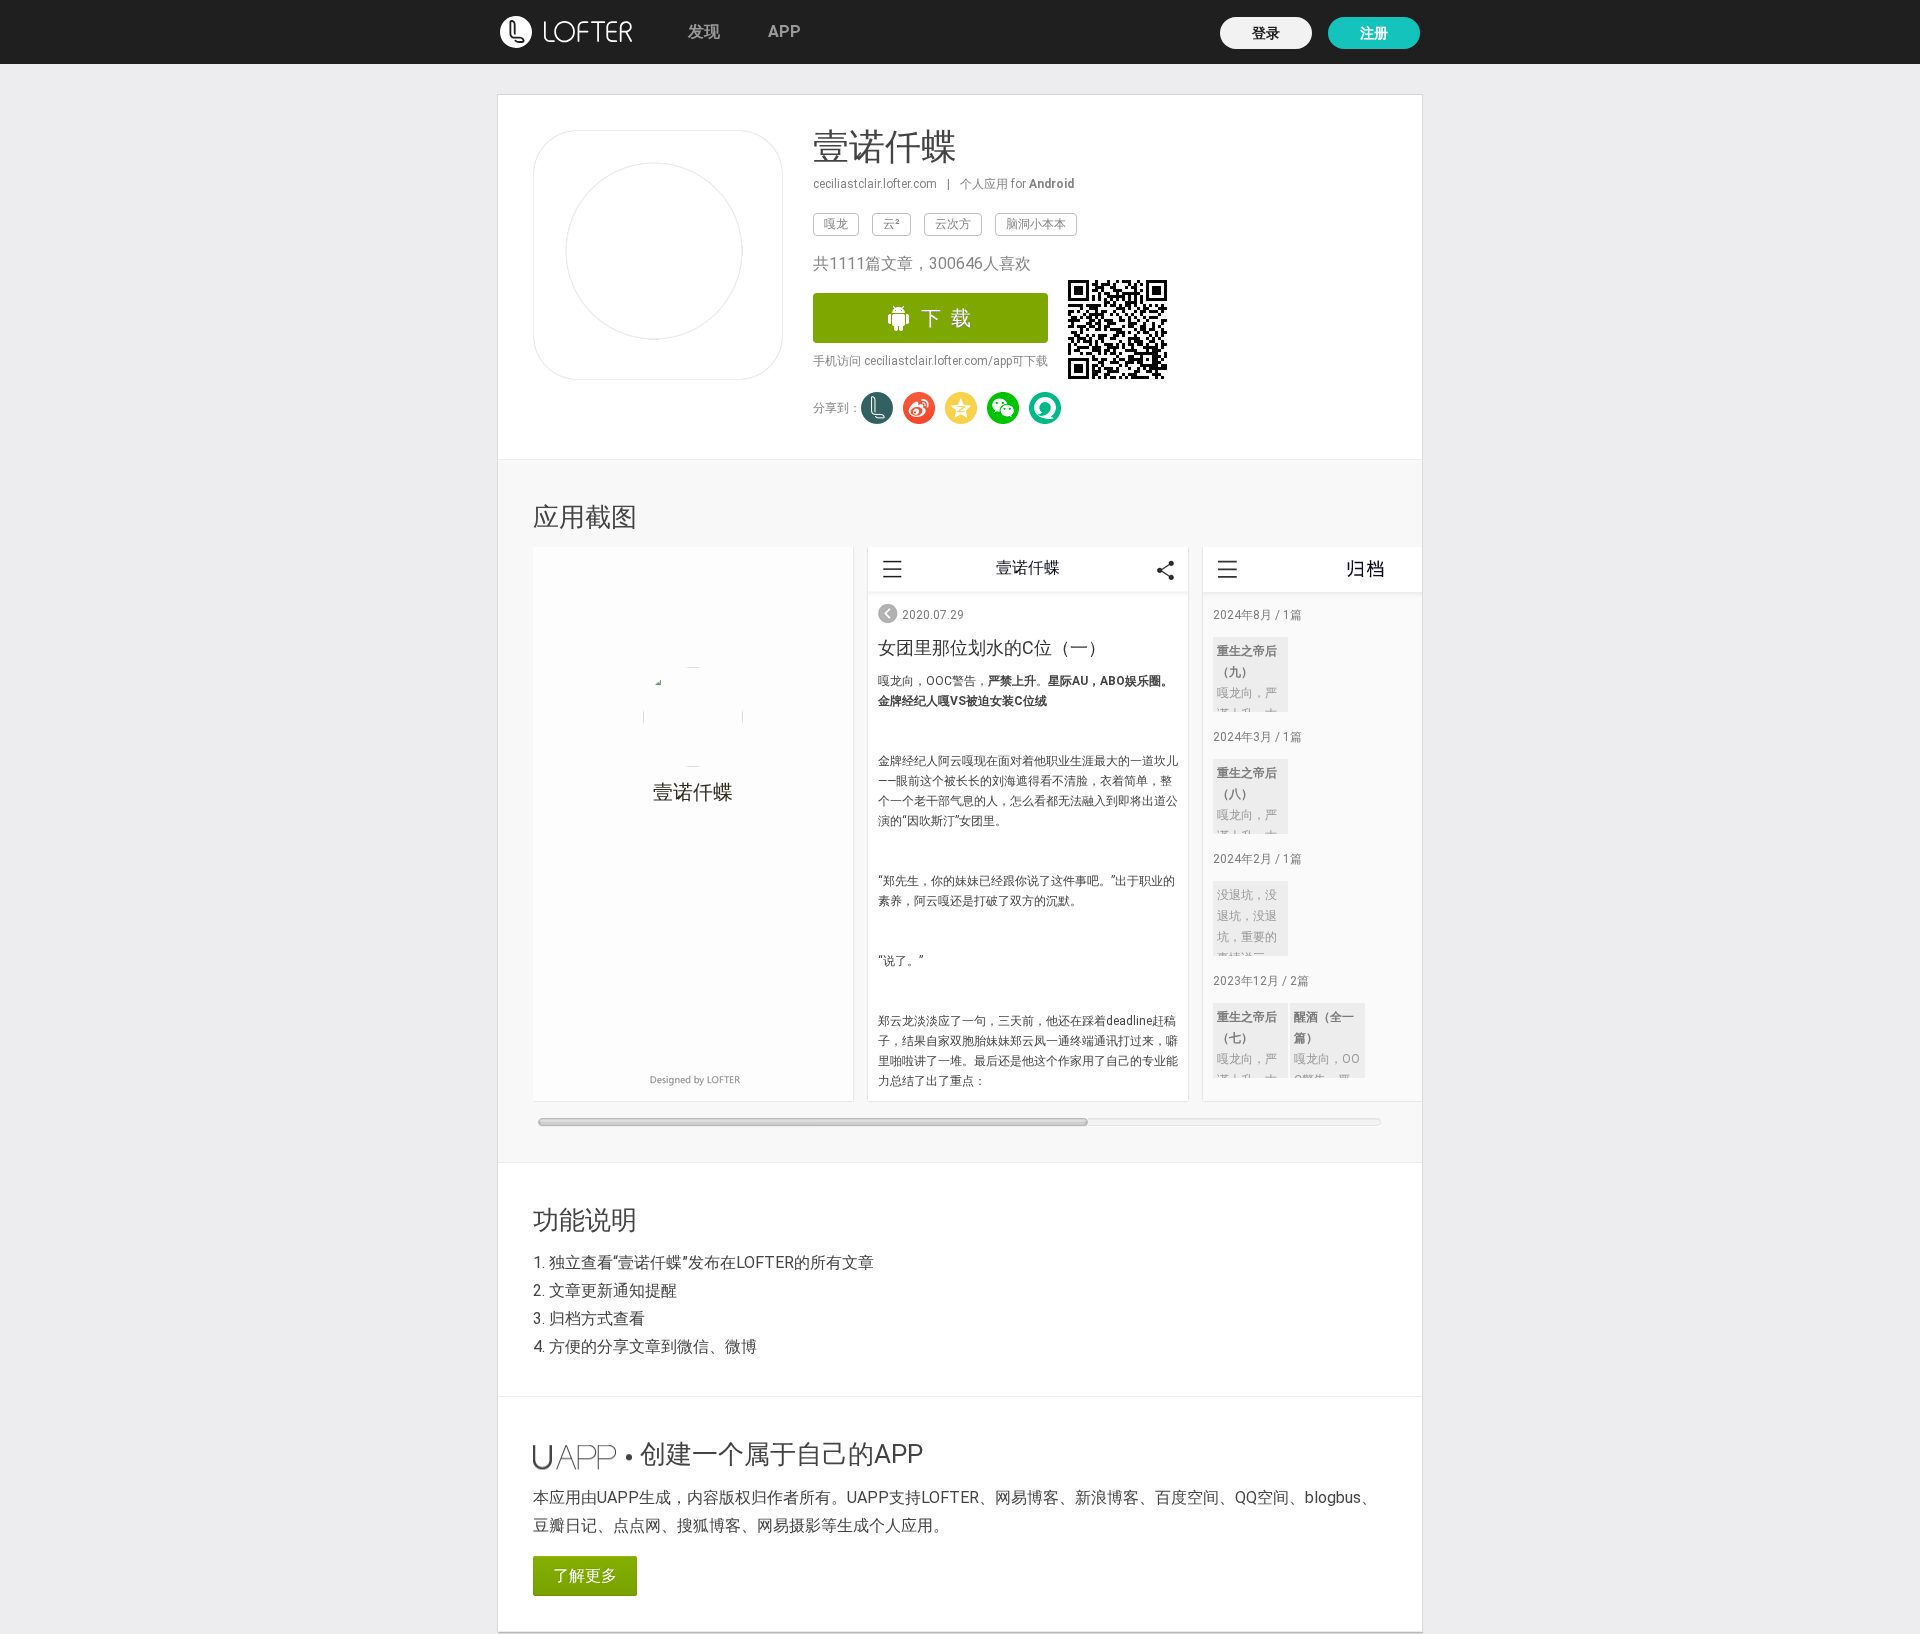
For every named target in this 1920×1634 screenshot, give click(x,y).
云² (891, 224)
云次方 (953, 224)
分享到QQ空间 (961, 408)
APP (784, 31)
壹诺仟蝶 (885, 147)
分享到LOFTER (877, 408)
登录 (1266, 33)
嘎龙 (836, 224)
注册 (1374, 33)
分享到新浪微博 (919, 408)
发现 (704, 31)
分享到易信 (1045, 408)
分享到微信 (1003, 408)
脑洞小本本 (1036, 224)
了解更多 (585, 1575)
